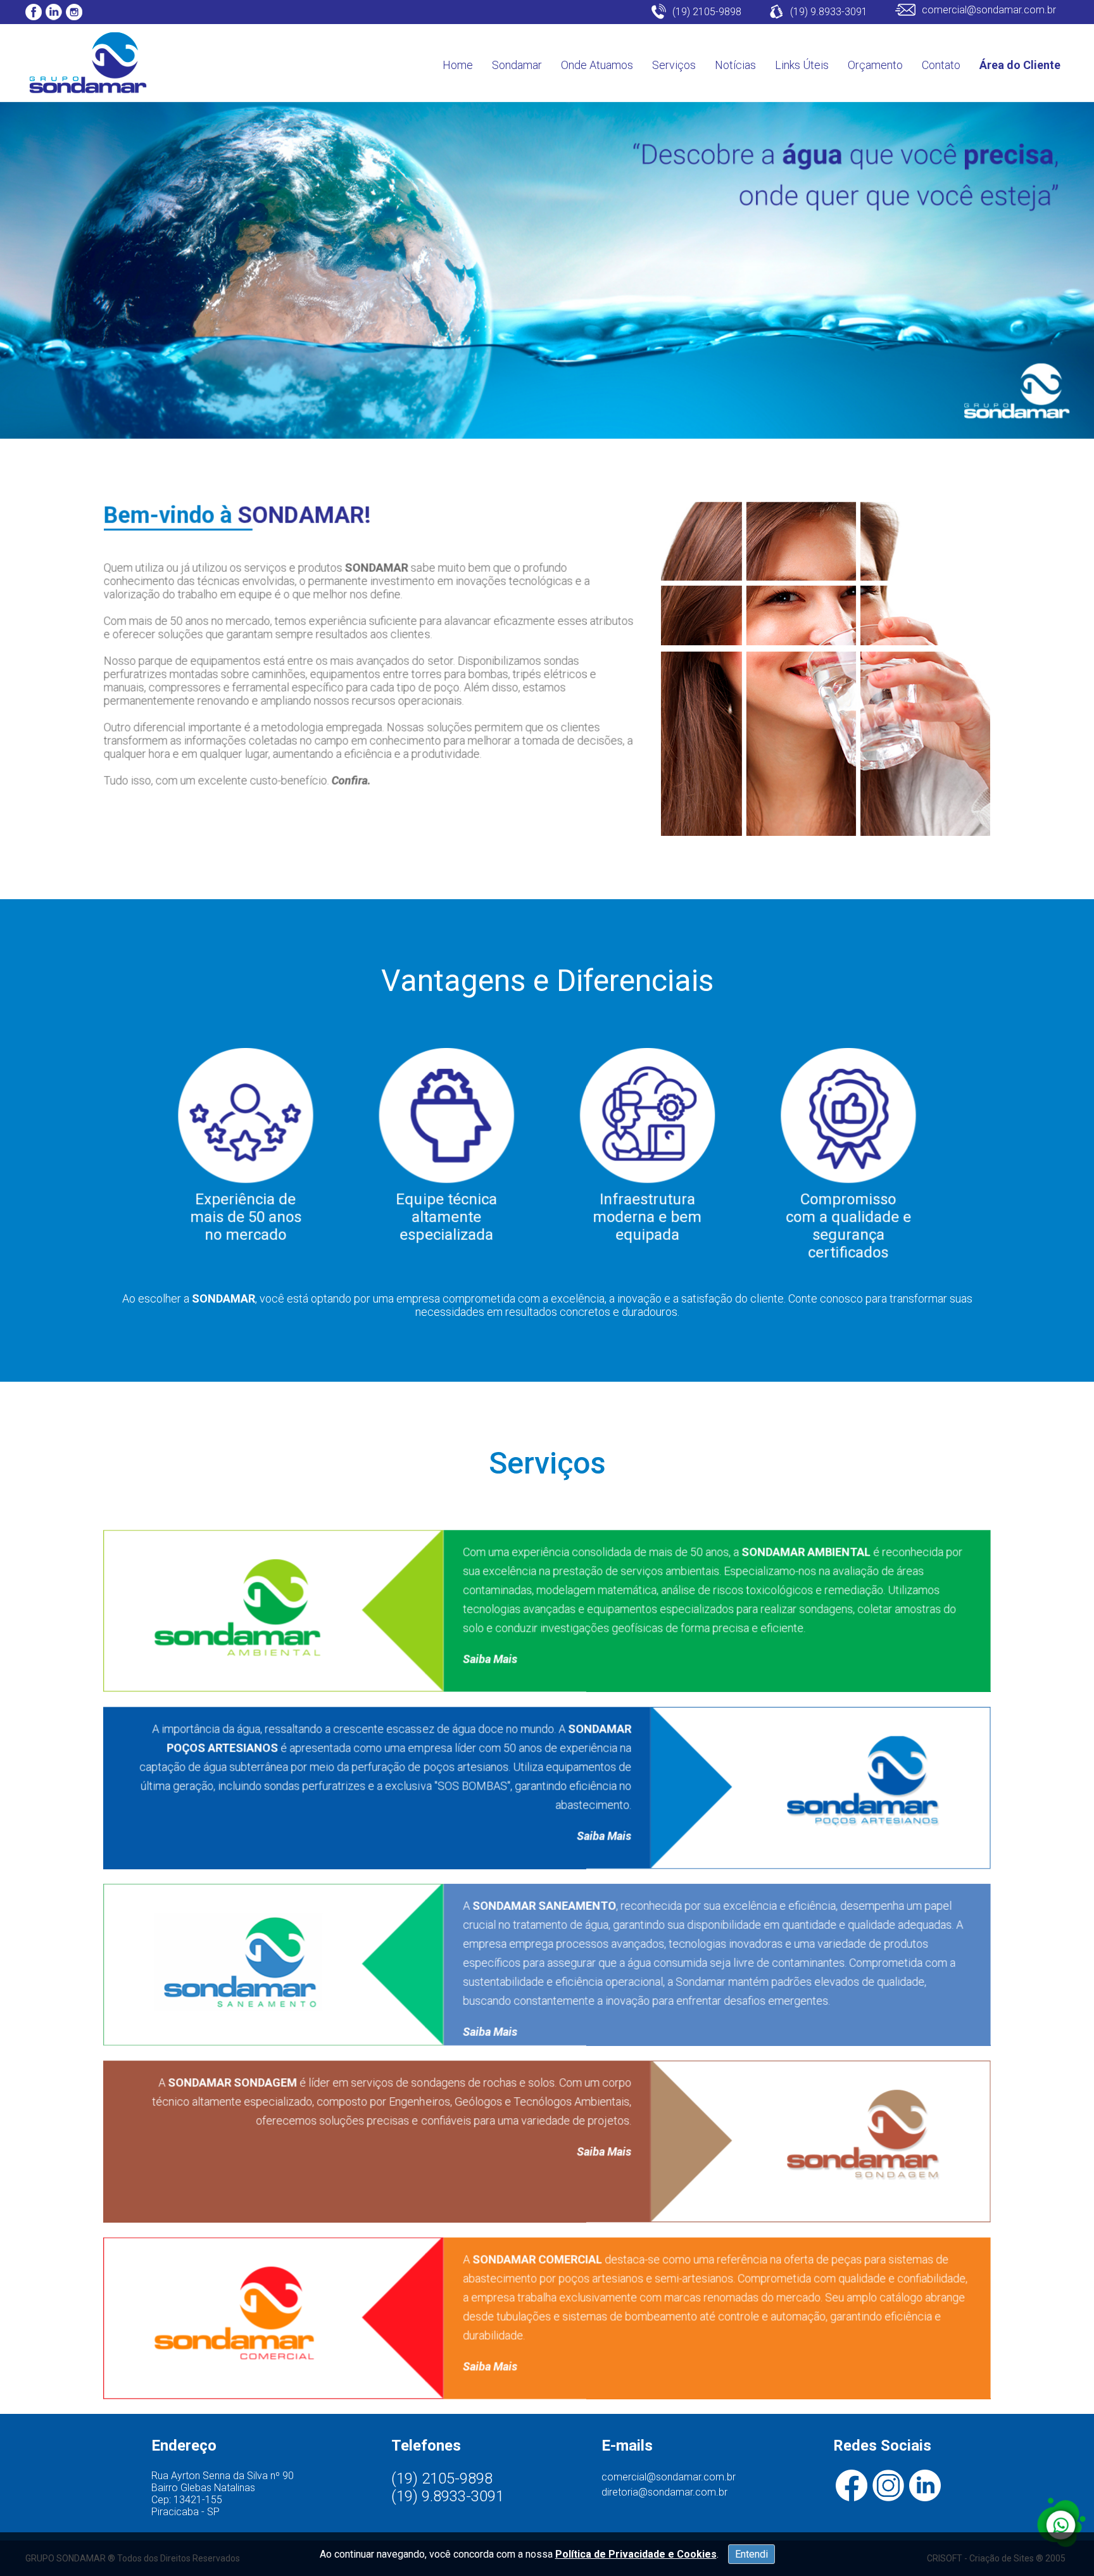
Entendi (751, 2554)
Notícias (735, 65)
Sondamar (517, 65)
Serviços (674, 65)
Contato (941, 65)
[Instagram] (74, 12)
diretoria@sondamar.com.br (664, 2492)
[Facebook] (34, 12)
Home (458, 65)
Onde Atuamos (597, 65)
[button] (1061, 2523)
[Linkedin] (54, 12)
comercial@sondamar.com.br (669, 2477)
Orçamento (875, 65)
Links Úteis (802, 65)
